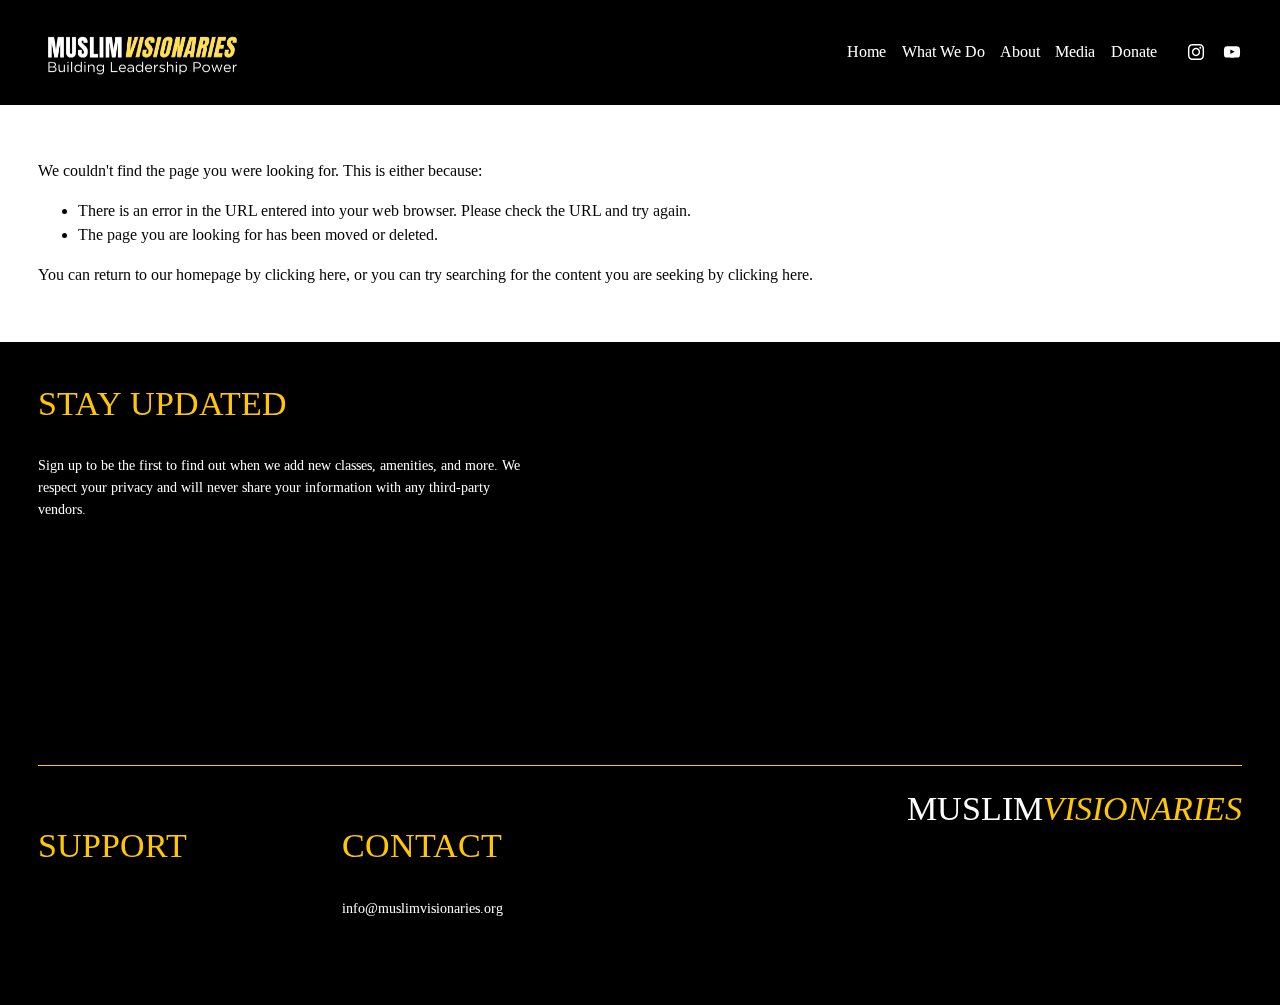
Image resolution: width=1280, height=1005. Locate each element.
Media (1075, 51)
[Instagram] (1196, 52)
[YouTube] (1232, 52)
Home (866, 51)
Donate (1134, 51)
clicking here (305, 274)
